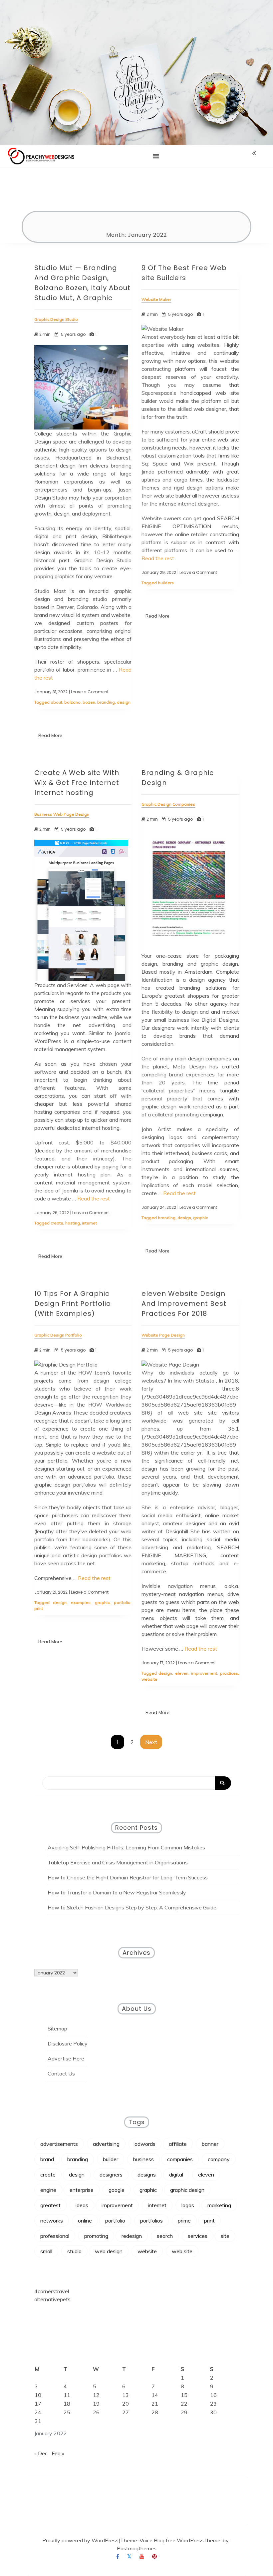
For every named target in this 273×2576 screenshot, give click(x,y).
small (46, 2251)
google (117, 2190)
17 (38, 2404)
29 (184, 2412)
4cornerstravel (52, 2291)
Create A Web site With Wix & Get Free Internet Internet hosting (77, 783)
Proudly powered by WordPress (80, 2540)
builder (111, 2159)
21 (155, 2404)
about (56, 702)
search (165, 2236)
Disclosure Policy (68, 2043)
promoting (96, 2236)
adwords (145, 2144)
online (85, 2221)
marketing (219, 2205)
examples (81, 1602)
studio (74, 2251)
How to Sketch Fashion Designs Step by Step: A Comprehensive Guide (132, 1907)
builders (166, 583)
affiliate (178, 2144)
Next (151, 1742)
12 (96, 2395)
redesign (132, 2236)
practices (229, 1673)
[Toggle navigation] (156, 156)
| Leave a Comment (89, 692)
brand (47, 2159)
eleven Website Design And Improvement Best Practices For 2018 (184, 1304)
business (143, 2159)
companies (180, 2159)
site (225, 2236)
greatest (50, 2205)
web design (109, 2251)
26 (96, 2412)
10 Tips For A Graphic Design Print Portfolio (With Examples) (73, 1304)
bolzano (72, 702)
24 (38, 2412)
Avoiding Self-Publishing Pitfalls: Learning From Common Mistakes (126, 1847)
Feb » (58, 2453)
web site (182, 2251)
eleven (182, 1673)
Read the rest (158, 558)
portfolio (122, 1602)
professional (55, 2236)
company (219, 2159)
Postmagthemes (137, 2548)
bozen (89, 702)
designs (147, 2175)
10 (38, 2395)
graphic (200, 1218)
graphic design (187, 2190)
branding (106, 702)
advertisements (59, 2144)
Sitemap (57, 2028)
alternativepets (52, 2299)
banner (210, 2144)
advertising (106, 2144)
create (57, 1223)
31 (38, 2421)
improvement (204, 1673)
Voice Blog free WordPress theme (180, 2540)
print (39, 1608)
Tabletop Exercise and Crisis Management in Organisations (118, 1862)
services (198, 2236)
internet (89, 1223)
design (124, 702)
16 (213, 2395)
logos (188, 2205)
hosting (73, 1223)
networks (52, 2221)
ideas (82, 2205)
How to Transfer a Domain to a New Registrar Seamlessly (117, 1892)
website (149, 1679)
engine (48, 2190)
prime (184, 2221)
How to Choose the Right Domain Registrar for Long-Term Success (128, 1877)
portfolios (151, 2221)
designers (111, 2175)
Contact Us (61, 2073)
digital (176, 2175)
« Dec (41, 2453)
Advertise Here (66, 2058)
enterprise (82, 2190)
